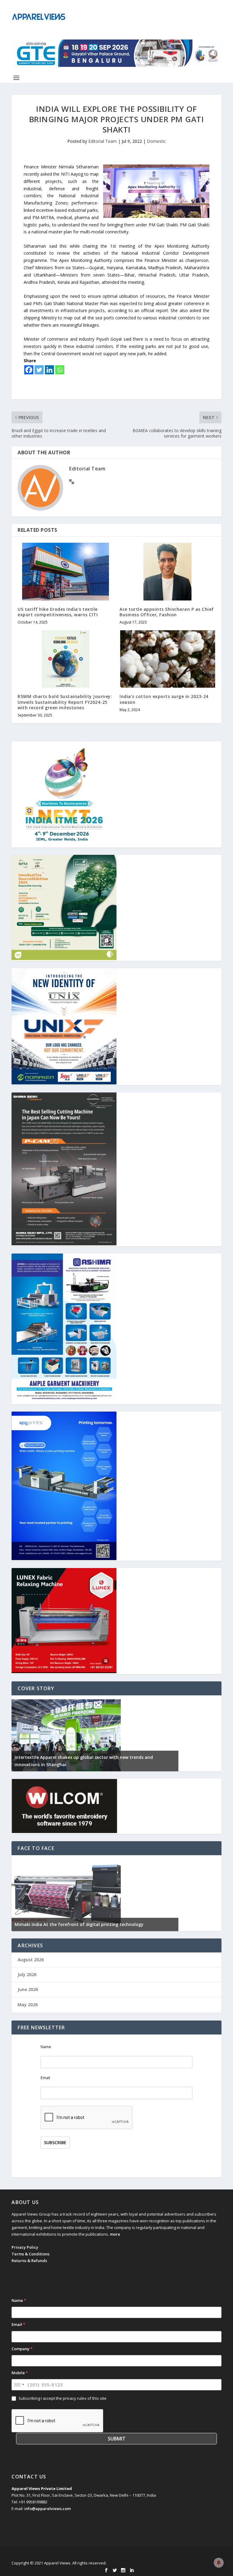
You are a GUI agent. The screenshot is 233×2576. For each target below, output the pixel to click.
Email (45, 2078)
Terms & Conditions (30, 2254)
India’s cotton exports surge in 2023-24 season (164, 699)
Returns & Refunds (29, 2261)
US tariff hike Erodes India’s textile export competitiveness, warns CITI (58, 612)
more (115, 2234)
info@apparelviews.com (47, 2509)
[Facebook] (29, 370)
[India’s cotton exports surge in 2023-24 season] (167, 659)
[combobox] (19, 2385)
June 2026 (28, 1989)
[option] (95, 1733)
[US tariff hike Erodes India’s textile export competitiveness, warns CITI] (66, 571)
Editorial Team (103, 141)
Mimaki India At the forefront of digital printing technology (79, 1924)
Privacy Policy (25, 2247)
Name (46, 2047)
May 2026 (28, 2005)
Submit (117, 2439)
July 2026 (27, 1974)
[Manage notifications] (219, 2563)
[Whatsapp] (60, 370)
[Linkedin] (49, 370)
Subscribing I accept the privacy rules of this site (62, 2398)
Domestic (156, 141)
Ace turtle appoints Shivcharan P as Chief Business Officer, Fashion (167, 612)
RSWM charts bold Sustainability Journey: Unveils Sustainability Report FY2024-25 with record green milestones (65, 702)
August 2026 (31, 1960)
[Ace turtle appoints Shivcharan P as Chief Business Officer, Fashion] (167, 571)
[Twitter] (39, 370)
